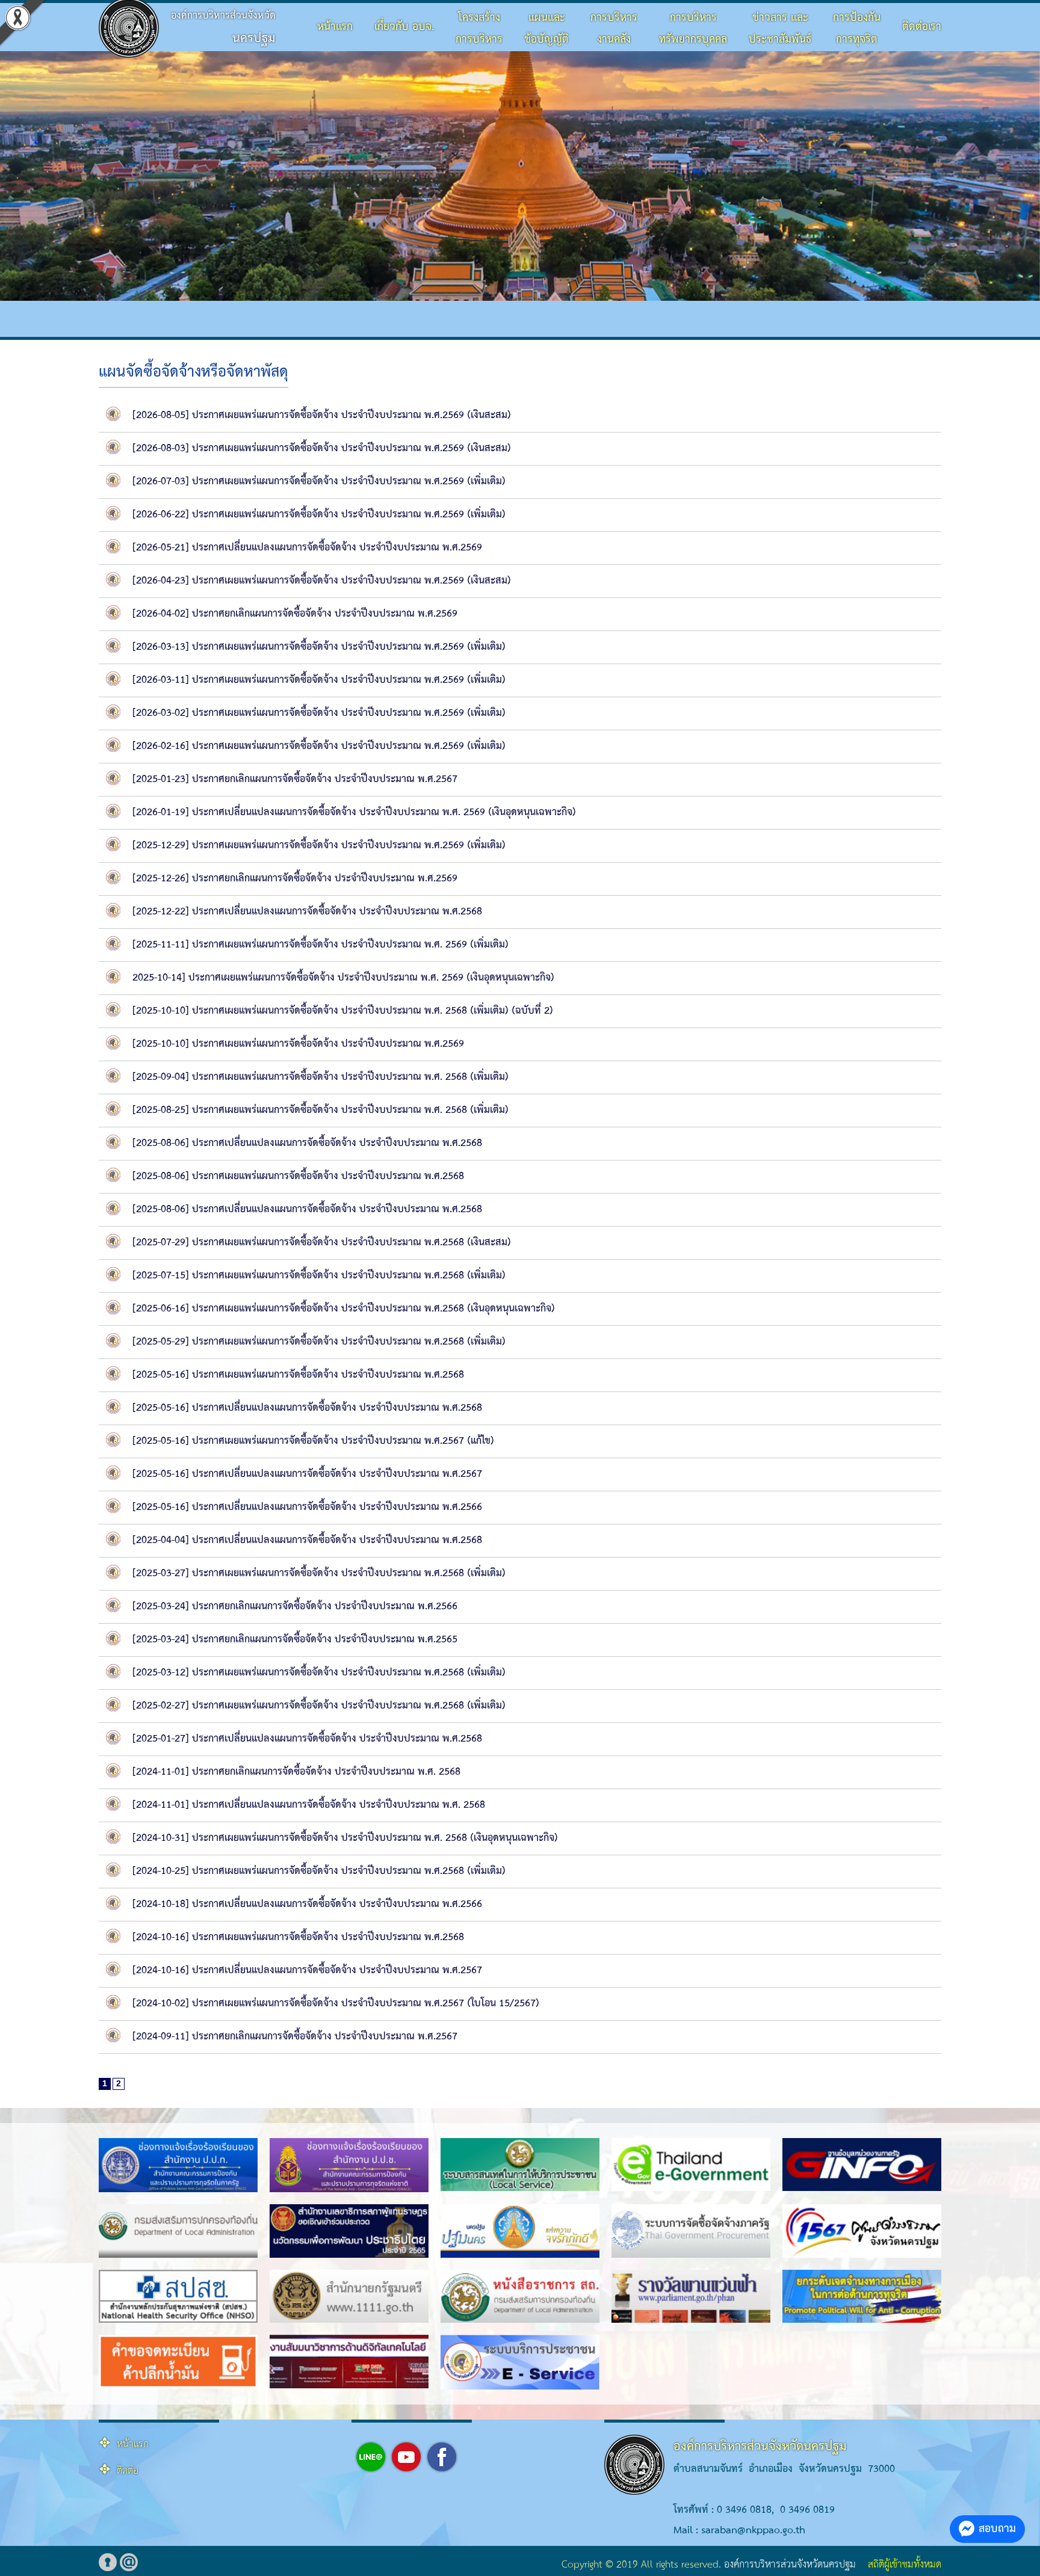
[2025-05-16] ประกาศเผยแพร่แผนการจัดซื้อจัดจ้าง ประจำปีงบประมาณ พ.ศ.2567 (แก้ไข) (313, 1441)
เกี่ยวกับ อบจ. (404, 27)
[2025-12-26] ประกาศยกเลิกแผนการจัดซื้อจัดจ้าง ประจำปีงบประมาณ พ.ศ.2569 (295, 879)
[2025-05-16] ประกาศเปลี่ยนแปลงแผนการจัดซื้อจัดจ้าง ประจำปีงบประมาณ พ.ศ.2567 (307, 1474)
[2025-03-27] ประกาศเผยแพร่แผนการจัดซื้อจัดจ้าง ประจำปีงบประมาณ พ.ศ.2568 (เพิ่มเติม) (319, 1573)
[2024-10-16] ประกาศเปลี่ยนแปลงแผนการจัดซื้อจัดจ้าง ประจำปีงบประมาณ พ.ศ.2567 (307, 1971)
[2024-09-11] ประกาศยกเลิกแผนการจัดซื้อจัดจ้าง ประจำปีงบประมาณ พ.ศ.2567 (295, 2037)
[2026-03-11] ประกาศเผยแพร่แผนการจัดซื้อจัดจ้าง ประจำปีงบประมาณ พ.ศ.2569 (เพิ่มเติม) (319, 680)
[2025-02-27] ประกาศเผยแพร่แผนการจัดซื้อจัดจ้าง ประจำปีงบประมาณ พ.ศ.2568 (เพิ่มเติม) (319, 1706)
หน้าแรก (335, 27)
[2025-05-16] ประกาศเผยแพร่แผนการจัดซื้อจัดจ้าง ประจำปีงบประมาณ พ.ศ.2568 (298, 1375)
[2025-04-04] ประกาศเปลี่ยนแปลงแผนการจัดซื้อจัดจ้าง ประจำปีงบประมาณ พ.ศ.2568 (307, 1540)
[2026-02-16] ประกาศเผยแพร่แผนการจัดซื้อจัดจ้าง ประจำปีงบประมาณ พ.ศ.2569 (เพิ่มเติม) (319, 746)
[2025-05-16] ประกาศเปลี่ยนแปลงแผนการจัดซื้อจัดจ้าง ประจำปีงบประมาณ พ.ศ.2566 (307, 1507)
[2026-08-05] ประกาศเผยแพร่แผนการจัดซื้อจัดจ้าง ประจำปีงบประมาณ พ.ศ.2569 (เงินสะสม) (322, 415)
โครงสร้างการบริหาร (479, 29)
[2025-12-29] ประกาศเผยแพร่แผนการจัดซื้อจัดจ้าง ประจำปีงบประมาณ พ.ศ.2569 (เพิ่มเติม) (319, 846)
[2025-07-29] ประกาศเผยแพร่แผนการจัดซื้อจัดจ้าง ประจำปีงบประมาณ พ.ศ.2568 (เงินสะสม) (322, 1243)
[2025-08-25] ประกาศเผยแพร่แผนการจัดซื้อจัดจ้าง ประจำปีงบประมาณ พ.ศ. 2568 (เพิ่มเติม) (320, 1110)
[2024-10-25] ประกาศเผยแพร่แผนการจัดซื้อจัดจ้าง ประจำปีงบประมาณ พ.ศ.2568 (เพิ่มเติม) (319, 1871)
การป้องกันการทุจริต (857, 29)
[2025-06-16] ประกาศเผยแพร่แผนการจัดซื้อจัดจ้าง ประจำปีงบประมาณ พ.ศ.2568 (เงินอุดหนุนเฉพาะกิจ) (344, 1309)
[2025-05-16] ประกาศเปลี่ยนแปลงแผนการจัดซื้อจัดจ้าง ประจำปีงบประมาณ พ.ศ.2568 (307, 1408)
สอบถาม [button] (997, 2529)
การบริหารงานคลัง (614, 29)
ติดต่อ (128, 2471)
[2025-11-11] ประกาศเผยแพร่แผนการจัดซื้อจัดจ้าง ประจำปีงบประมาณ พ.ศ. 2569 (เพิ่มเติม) (320, 945)
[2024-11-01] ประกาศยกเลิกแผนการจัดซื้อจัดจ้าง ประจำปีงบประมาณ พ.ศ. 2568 (296, 1772)
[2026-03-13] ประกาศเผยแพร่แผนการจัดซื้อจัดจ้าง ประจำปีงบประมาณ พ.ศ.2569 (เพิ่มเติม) (319, 647)
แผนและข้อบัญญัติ (546, 29)
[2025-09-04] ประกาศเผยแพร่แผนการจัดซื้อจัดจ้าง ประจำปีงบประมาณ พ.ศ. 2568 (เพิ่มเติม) (320, 1077)
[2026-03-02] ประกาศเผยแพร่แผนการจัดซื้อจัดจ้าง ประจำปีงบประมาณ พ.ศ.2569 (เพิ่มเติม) (319, 713)
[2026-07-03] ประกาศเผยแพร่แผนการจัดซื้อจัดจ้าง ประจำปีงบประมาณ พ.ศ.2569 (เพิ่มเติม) (319, 482)
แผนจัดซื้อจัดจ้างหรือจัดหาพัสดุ (193, 372)
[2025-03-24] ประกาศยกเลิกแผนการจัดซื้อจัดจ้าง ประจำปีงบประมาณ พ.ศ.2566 (295, 1607)
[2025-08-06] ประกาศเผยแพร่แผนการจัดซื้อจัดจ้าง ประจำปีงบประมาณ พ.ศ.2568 (298, 1176)
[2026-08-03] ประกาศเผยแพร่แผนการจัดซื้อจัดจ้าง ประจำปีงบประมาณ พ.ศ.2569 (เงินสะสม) (322, 448)
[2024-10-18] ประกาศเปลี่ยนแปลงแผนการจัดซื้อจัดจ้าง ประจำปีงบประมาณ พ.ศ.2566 (307, 1904)
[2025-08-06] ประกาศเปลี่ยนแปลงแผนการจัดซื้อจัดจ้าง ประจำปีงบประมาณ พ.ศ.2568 (307, 1143)
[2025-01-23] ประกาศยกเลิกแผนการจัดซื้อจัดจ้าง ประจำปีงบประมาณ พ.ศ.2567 (295, 779)
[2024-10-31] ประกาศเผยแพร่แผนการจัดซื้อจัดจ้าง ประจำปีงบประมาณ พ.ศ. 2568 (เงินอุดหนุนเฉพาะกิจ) (345, 1838)
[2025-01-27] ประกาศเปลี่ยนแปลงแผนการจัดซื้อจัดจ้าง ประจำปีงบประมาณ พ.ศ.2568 (307, 1739)
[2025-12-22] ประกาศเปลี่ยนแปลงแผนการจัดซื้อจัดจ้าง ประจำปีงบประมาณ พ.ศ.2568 (307, 912)
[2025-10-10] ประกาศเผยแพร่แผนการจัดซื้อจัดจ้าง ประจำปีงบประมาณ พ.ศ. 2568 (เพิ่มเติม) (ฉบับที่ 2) (343, 1011)
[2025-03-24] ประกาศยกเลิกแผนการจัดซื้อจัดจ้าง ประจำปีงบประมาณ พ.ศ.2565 (295, 1640)
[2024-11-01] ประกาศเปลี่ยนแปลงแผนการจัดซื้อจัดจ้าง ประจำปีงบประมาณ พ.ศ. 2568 (309, 1805)
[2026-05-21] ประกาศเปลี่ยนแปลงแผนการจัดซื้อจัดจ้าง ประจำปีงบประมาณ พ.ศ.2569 (307, 548)
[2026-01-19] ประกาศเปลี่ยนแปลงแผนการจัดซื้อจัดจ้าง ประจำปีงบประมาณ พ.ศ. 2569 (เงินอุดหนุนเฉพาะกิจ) (354, 812)
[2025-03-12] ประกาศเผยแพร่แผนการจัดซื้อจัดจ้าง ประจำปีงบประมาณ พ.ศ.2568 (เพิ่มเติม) (319, 1673)
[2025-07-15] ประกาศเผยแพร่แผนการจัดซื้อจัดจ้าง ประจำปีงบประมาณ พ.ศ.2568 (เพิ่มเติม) (319, 1276)
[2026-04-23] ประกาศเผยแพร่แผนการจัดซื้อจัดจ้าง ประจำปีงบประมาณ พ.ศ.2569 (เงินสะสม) (322, 581)
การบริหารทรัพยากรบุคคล (693, 29)
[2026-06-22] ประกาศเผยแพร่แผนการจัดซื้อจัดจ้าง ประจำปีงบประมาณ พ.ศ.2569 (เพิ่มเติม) (319, 515)
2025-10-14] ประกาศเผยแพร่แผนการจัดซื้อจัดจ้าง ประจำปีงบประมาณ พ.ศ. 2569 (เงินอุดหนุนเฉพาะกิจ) (343, 978)
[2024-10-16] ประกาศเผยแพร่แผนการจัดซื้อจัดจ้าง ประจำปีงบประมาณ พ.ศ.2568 (298, 1937)
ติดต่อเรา (922, 27)
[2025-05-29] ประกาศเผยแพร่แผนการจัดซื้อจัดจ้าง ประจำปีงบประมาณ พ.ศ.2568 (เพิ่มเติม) (319, 1342)
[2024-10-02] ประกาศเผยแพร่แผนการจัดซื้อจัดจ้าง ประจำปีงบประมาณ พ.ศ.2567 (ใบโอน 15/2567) (336, 2004)
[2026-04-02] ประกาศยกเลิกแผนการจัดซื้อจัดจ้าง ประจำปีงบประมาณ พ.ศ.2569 (295, 614)
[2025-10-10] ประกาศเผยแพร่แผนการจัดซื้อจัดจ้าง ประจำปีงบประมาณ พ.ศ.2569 (298, 1044)
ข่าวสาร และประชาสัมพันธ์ (780, 29)
